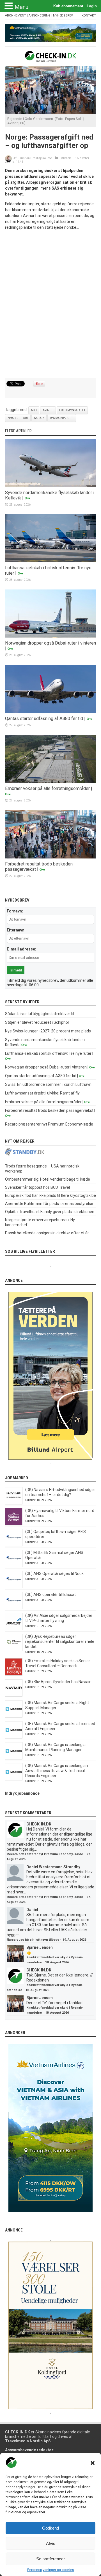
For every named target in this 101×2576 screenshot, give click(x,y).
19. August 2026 (74, 1940)
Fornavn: (15, 911)
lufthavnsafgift (72, 410)
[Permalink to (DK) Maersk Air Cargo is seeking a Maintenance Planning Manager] (14, 1758)
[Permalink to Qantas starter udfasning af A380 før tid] (50, 712)
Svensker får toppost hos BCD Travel (37, 1187)
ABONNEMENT (16, 16)
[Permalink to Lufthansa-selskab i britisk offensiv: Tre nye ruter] (50, 561)
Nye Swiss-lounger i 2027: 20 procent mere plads (48, 1031)
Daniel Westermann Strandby (53, 1867)
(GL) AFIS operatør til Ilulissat (50, 1594)
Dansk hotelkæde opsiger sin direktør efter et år (47, 1233)
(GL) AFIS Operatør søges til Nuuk (54, 1574)
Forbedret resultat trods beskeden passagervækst (49, 1110)
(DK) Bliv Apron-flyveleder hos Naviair (58, 1682)
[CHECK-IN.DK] (51, 58)
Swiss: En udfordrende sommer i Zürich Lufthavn (48, 1084)
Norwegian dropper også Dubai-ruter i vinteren (50, 643)
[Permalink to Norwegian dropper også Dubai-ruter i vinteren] (50, 636)
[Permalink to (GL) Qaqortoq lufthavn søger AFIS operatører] (14, 1545)
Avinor (48, 410)
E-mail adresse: (21, 949)
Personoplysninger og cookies (51, 2570)
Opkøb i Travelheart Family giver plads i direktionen (50, 1212)
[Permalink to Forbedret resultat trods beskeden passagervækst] (50, 857)
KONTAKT (89, 16)
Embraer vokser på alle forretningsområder (47, 788)
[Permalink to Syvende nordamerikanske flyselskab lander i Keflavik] (50, 486)
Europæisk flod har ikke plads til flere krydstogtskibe (50, 1195)
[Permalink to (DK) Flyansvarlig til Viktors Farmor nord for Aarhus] (14, 1524)
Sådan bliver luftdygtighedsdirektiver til (40, 1014)
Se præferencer (50, 2559)
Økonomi (67, 158)
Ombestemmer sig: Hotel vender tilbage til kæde (48, 1179)
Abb (34, 410)
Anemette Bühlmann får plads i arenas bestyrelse (49, 1204)
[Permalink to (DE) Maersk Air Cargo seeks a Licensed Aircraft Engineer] (14, 1737)
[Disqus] (50, 304)
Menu (21, 7)
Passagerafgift (62, 418)
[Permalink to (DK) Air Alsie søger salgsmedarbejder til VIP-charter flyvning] (14, 1629)
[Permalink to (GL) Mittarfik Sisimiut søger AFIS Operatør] (14, 1566)
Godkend (50, 2528)
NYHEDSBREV (63, 16)
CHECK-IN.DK (39, 1824)
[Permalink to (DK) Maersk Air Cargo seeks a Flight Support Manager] (14, 1716)
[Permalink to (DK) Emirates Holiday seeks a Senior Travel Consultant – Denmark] (14, 1674)
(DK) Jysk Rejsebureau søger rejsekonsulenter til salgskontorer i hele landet (60, 1641)
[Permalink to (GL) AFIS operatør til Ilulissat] (14, 1608)
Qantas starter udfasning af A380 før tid (44, 719)
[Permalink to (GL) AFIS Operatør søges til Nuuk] (14, 1587)
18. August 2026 (57, 1962)
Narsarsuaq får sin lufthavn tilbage (33, 1940)
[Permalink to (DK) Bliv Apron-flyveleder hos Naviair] (14, 1695)
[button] (93, 2463)
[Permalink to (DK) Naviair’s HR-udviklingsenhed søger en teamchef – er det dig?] (14, 1503)
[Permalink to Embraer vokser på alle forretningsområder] (50, 782)
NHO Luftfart (18, 418)
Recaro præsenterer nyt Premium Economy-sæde (49, 1124)
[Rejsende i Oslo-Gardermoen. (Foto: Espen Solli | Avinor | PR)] (50, 112)
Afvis (51, 2543)
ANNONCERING (40, 16)
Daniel (32, 1910)
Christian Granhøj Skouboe (35, 158)
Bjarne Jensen (40, 1947)
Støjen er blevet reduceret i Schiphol (37, 1022)
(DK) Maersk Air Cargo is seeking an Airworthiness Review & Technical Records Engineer (57, 1771)
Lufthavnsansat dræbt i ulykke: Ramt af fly (42, 1093)
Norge (39, 418)
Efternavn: (16, 930)
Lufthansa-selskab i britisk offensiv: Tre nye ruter (48, 1053)
